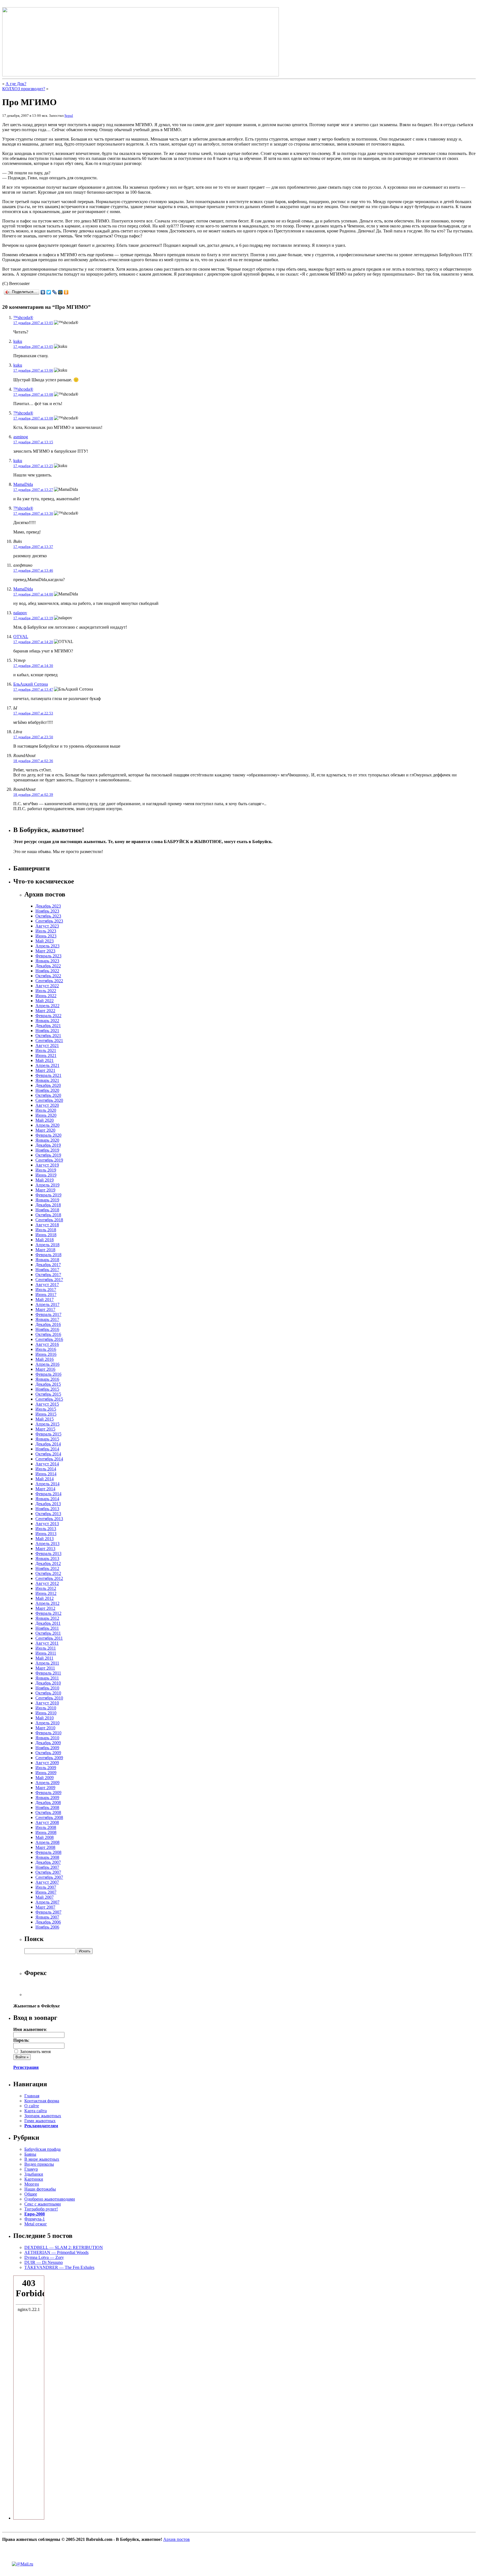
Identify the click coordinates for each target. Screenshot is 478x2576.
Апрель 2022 (47, 1006)
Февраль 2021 (48, 1075)
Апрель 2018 (47, 1245)
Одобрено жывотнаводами (50, 2199)
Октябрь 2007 (48, 1872)
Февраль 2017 (48, 1314)
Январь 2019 (47, 1200)
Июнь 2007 (46, 1892)
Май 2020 (45, 1120)
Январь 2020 (47, 1140)
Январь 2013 (47, 1558)
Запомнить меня (35, 2052)
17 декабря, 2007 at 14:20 (33, 642)
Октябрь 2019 (48, 1155)
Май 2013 (45, 1539)
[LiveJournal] (55, 292)
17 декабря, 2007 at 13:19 (33, 618)
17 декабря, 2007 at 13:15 (33, 442)
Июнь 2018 (46, 1235)
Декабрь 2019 (48, 1145)
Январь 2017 (47, 1319)
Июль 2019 (46, 1170)
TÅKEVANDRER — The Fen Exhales (59, 2267)
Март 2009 (45, 1788)
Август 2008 (47, 1822)
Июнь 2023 (46, 936)
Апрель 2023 (47, 946)
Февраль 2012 (48, 1613)
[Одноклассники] (66, 292)
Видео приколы (39, 2164)
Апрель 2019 (47, 1185)
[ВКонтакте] (43, 292)
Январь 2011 (47, 1678)
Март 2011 (45, 1668)
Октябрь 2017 (48, 1275)
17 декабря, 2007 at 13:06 (33, 370)
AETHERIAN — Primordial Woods (56, 2252)
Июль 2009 (46, 1768)
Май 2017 (45, 1299)
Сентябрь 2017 (49, 1280)
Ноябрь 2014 (47, 1449)
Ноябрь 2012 (47, 1568)
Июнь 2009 (46, 1773)
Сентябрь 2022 (49, 981)
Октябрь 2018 (48, 1215)
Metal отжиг (36, 2224)
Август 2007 (47, 1882)
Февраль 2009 (48, 1793)
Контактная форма (42, 2101)
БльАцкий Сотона (31, 684)
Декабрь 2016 (48, 1324)
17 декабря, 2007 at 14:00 (33, 594)
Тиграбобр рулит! (41, 2209)
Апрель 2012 (47, 1603)
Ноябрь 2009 (47, 1748)
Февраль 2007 (48, 1912)
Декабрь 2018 (48, 1205)
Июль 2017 (46, 1290)
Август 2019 (47, 1165)
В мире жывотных (42, 2159)
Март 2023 (45, 951)
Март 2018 (45, 1250)
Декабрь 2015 (48, 1384)
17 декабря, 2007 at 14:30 (33, 666)
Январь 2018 (47, 1260)
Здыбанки (34, 2174)
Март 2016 (45, 1369)
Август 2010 (47, 1703)
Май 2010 (45, 1718)
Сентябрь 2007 (49, 1877)
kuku (18, 341)
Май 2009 (45, 1778)
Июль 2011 (46, 1648)
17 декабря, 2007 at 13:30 (33, 513)
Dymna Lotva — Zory (44, 2257)
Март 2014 (45, 1489)
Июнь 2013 (46, 1534)
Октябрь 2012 (48, 1573)
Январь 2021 (47, 1080)
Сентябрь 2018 (49, 1220)
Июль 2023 (46, 931)
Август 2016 (47, 1344)
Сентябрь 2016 (49, 1339)
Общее (31, 2194)
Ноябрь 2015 (47, 1389)
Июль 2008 (46, 1827)
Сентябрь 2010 (49, 1698)
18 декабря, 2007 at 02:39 (33, 795)
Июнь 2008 (46, 1832)
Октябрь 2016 (48, 1334)
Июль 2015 (46, 1409)
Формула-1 (35, 2219)
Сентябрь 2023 (49, 921)
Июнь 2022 (46, 996)
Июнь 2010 (46, 1713)
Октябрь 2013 (48, 1514)
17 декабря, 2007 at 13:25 (33, 466)
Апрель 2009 (47, 1783)
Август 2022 (47, 986)
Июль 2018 (46, 1230)
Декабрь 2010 (48, 1683)
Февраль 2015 (48, 1434)
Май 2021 (45, 1060)
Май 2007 (45, 1897)
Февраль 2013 (48, 1553)
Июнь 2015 (46, 1414)
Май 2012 (45, 1598)
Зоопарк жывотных (43, 2116)
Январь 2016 (47, 1379)
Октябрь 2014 (48, 1454)
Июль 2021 (46, 1050)
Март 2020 (45, 1130)
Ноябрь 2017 (47, 1270)
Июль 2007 (46, 1887)
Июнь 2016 (46, 1354)
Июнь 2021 (46, 1055)
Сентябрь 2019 (49, 1160)
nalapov (20, 613)
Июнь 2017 (46, 1295)
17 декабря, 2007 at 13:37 (33, 547)
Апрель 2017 (47, 1304)
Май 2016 (45, 1359)
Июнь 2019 (46, 1175)
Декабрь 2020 (48, 1085)
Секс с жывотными (43, 2204)
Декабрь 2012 (48, 1563)
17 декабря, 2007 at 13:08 (33, 394)
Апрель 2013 (47, 1544)
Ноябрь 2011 (47, 1628)
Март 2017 (45, 1309)
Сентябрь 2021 (49, 1040)
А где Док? (16, 84)
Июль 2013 (46, 1529)
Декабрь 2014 (48, 1444)
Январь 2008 (47, 1857)
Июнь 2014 (46, 1474)
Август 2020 (47, 1105)
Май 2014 (45, 1479)
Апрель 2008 (47, 1842)
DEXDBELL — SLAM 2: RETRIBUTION (64, 2247)
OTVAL (21, 637)
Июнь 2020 (46, 1115)
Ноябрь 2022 (47, 971)
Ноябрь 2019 (47, 1150)
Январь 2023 (47, 961)
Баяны (30, 2154)
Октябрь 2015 (48, 1394)
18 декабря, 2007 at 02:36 (33, 761)
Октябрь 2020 (48, 1095)
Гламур (31, 2169)
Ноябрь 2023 (47, 911)
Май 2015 (45, 1419)
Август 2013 (47, 1524)
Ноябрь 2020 (47, 1090)
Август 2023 (47, 926)
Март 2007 (45, 1907)
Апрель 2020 (47, 1125)
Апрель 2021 (47, 1065)
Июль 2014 (46, 1469)
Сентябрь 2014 (49, 1459)
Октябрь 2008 (48, 1812)
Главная (32, 2096)
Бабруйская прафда (42, 2149)
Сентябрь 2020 (49, 1100)
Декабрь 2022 (48, 966)
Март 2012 (45, 1608)
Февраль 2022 (48, 1016)
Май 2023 (45, 941)
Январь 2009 (47, 1798)
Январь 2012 (47, 1618)
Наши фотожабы (40, 2189)
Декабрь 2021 (48, 1026)
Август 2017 (47, 1285)
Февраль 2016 (48, 1374)
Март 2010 (45, 1728)
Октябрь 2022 (48, 976)
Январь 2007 (47, 1917)
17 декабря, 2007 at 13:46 (33, 570)
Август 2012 (47, 1583)
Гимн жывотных (40, 2121)
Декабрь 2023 (48, 906)
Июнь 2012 (46, 1593)
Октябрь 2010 (48, 1693)
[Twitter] (49, 292)
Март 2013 (45, 1549)
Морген (32, 2184)
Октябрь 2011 (48, 1633)
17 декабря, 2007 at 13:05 (33, 323)
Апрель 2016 (47, 1364)
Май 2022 (45, 1001)
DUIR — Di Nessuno (44, 2262)
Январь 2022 (47, 1021)
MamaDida (23, 484)
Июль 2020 (46, 1110)
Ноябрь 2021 (47, 1031)
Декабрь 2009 (48, 1743)
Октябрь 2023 (48, 916)
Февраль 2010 (48, 1733)
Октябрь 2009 (48, 1753)
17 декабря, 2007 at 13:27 (33, 490)
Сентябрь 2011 (49, 1638)
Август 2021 (47, 1045)
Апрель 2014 (47, 1484)
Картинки (34, 2179)
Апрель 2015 (47, 1424)
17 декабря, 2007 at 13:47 (33, 689)
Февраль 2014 (48, 1494)
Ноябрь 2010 (47, 1688)
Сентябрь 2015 (49, 1399)
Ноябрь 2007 (47, 1867)
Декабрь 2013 (48, 1504)
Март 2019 (45, 1190)
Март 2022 (45, 1011)
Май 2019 (45, 1180)
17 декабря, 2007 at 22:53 (33, 713)
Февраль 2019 (48, 1195)
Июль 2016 (46, 1349)
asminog (21, 437)
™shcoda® (23, 318)
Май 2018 (45, 1240)
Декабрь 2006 (48, 1922)
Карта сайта (36, 2111)
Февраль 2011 (48, 1673)
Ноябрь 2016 (47, 1329)
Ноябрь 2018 (47, 1210)
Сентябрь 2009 (49, 1758)
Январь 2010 (47, 1738)
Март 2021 (45, 1070)
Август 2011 (47, 1643)
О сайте (32, 2106)
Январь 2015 (47, 1439)
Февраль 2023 (48, 956)
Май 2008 (45, 1837)
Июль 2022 (46, 991)
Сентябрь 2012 (49, 1578)
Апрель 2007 (47, 1902)
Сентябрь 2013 (49, 1519)
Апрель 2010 (47, 1723)
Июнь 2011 (46, 1653)
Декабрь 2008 (48, 1803)
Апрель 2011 (47, 1663)
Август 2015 (47, 1404)
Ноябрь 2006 (47, 1927)
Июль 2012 (46, 1588)
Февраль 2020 (48, 1135)
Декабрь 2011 (48, 1623)
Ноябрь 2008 (47, 1807)
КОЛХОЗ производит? (24, 89)
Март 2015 (45, 1429)
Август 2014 (47, 1464)
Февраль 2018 (48, 1255)
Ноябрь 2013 (47, 1509)
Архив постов (176, 2539)
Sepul (69, 116)
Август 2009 (47, 1763)
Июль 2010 (46, 1708)
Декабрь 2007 (48, 1862)
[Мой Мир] (60, 292)
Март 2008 (45, 1847)
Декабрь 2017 (48, 1265)
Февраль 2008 (48, 1852)
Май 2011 (44, 1658)
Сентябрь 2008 (49, 1817)
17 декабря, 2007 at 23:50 (33, 737)
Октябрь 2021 (48, 1036)
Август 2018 (47, 1225)
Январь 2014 (47, 1499)
